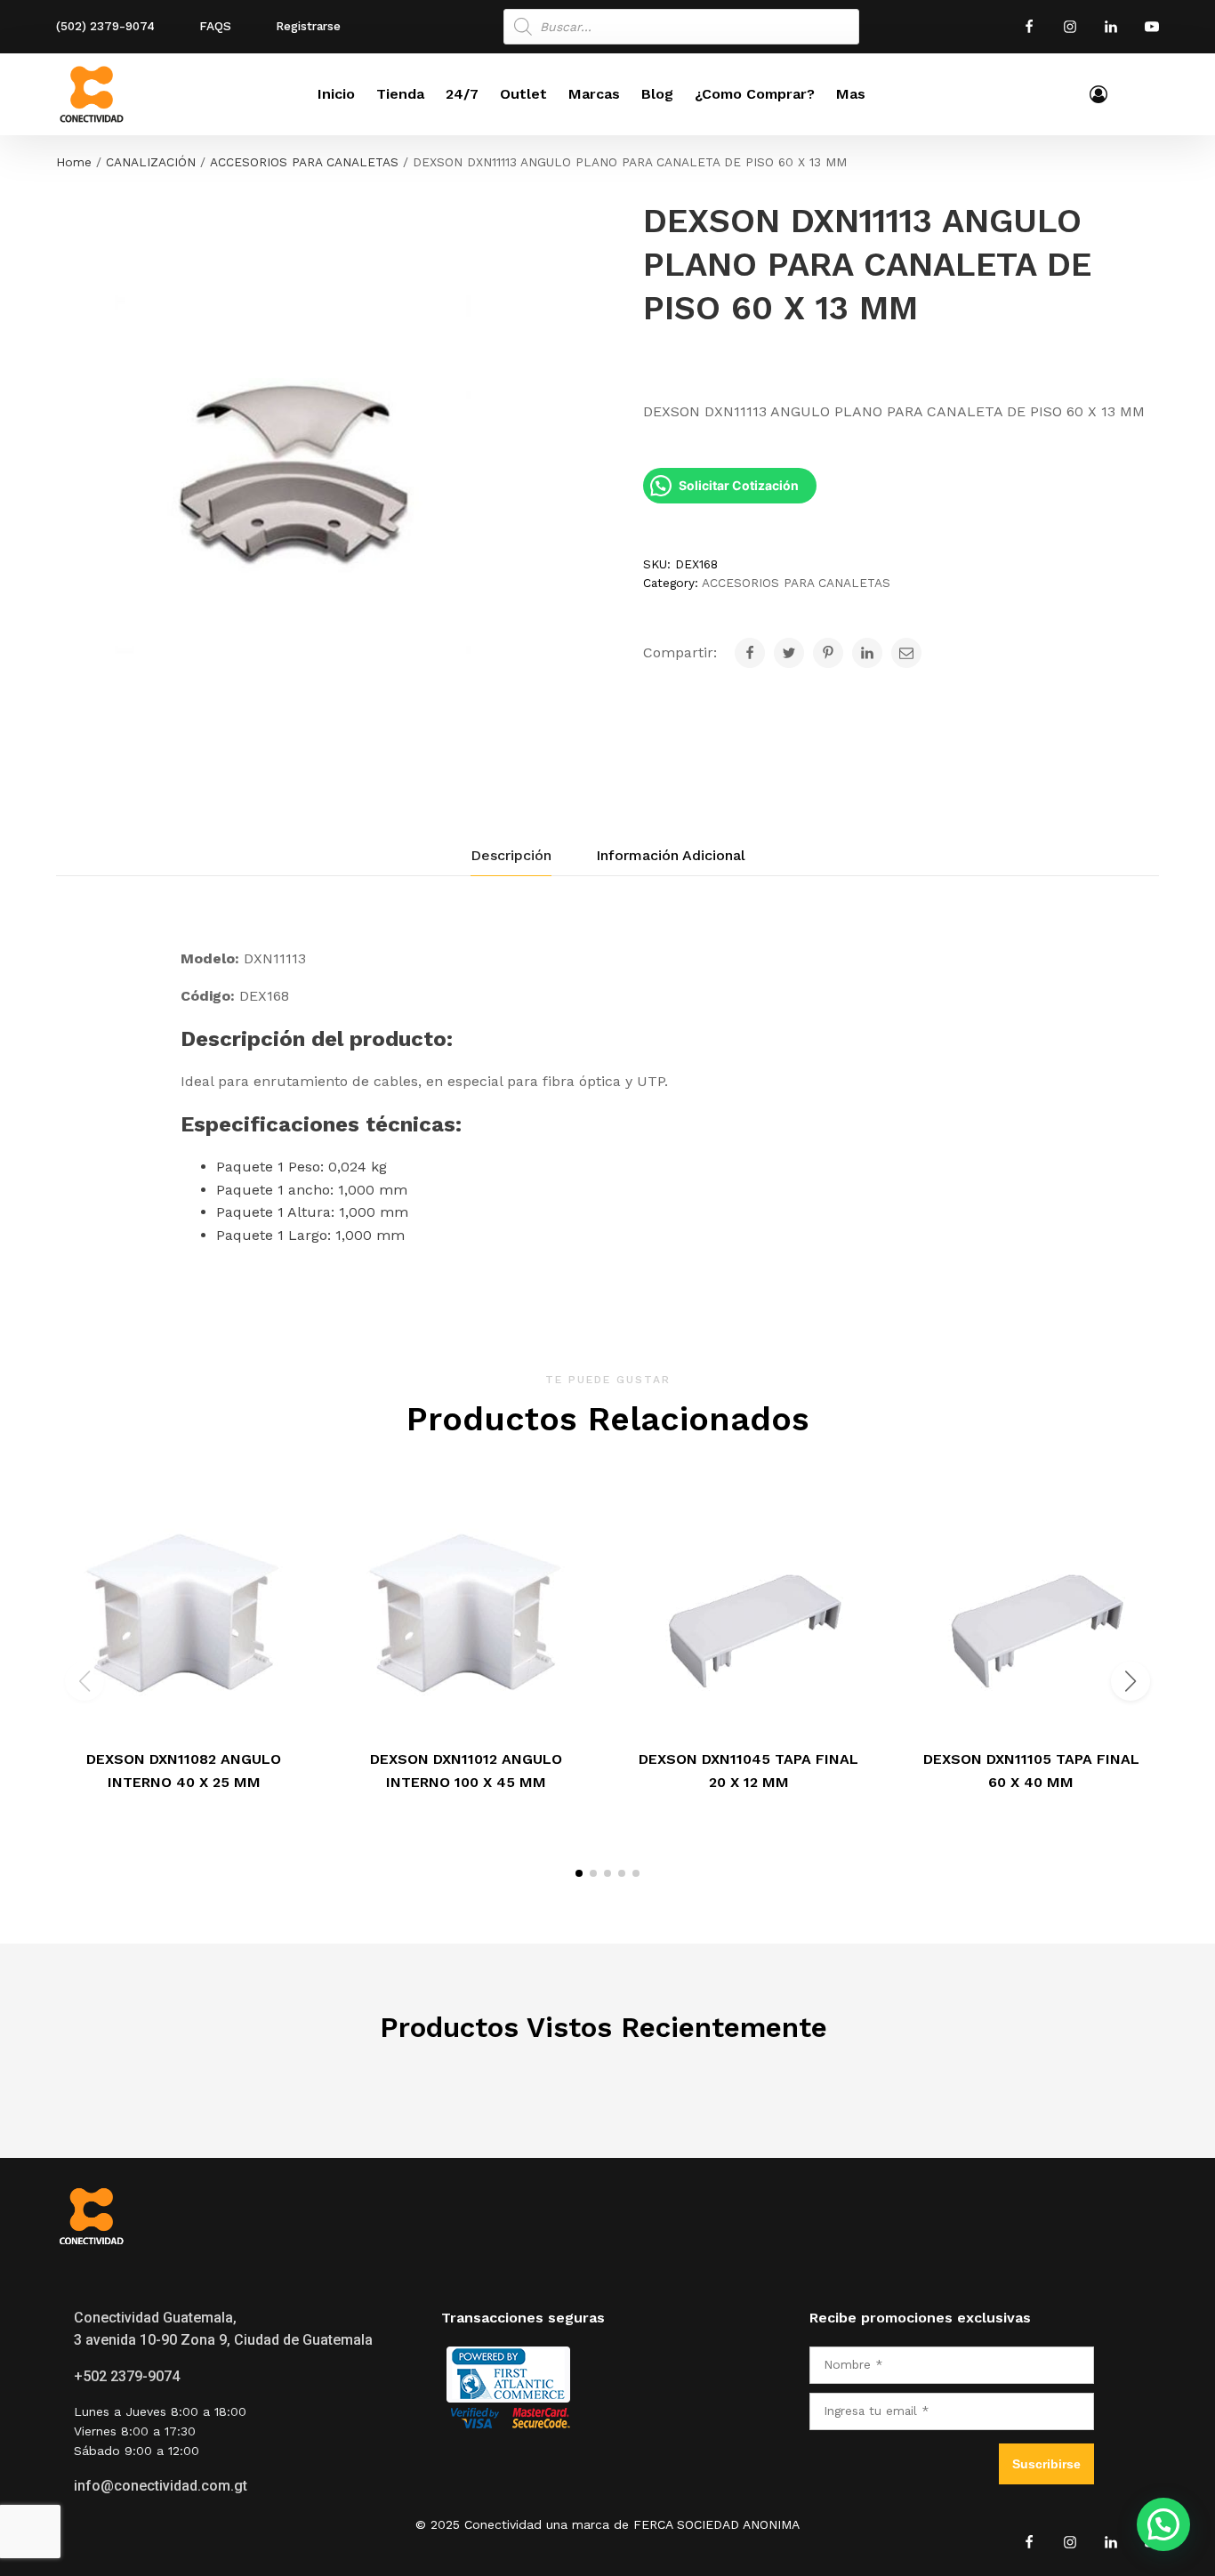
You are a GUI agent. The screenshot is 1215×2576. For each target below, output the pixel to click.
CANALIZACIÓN (151, 162)
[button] (579, 1873)
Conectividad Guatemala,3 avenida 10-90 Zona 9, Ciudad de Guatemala (223, 2329)
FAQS (215, 26)
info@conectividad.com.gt (161, 2486)
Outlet (523, 94)
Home (74, 162)
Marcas (594, 94)
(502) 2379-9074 (105, 26)
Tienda (400, 94)
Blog (657, 94)
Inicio (336, 94)
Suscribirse (1046, 2464)
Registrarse (308, 26)
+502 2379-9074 (127, 2376)
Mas (851, 94)
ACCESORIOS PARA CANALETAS (304, 162)
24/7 (462, 94)
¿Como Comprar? (755, 94)
